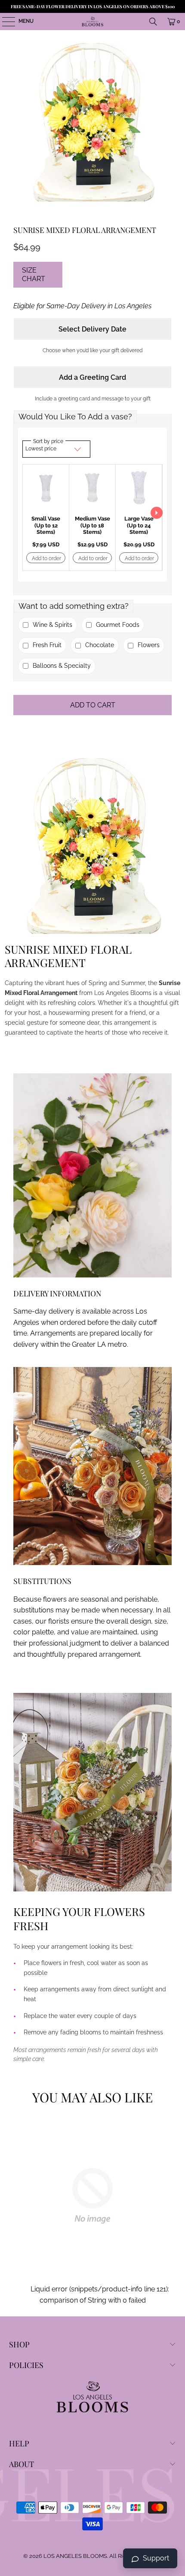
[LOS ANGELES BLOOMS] (93, 22)
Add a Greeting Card (92, 377)
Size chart (34, 274)
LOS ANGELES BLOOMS (75, 2556)
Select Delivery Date (92, 329)
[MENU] (4, 22)
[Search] (153, 22)
